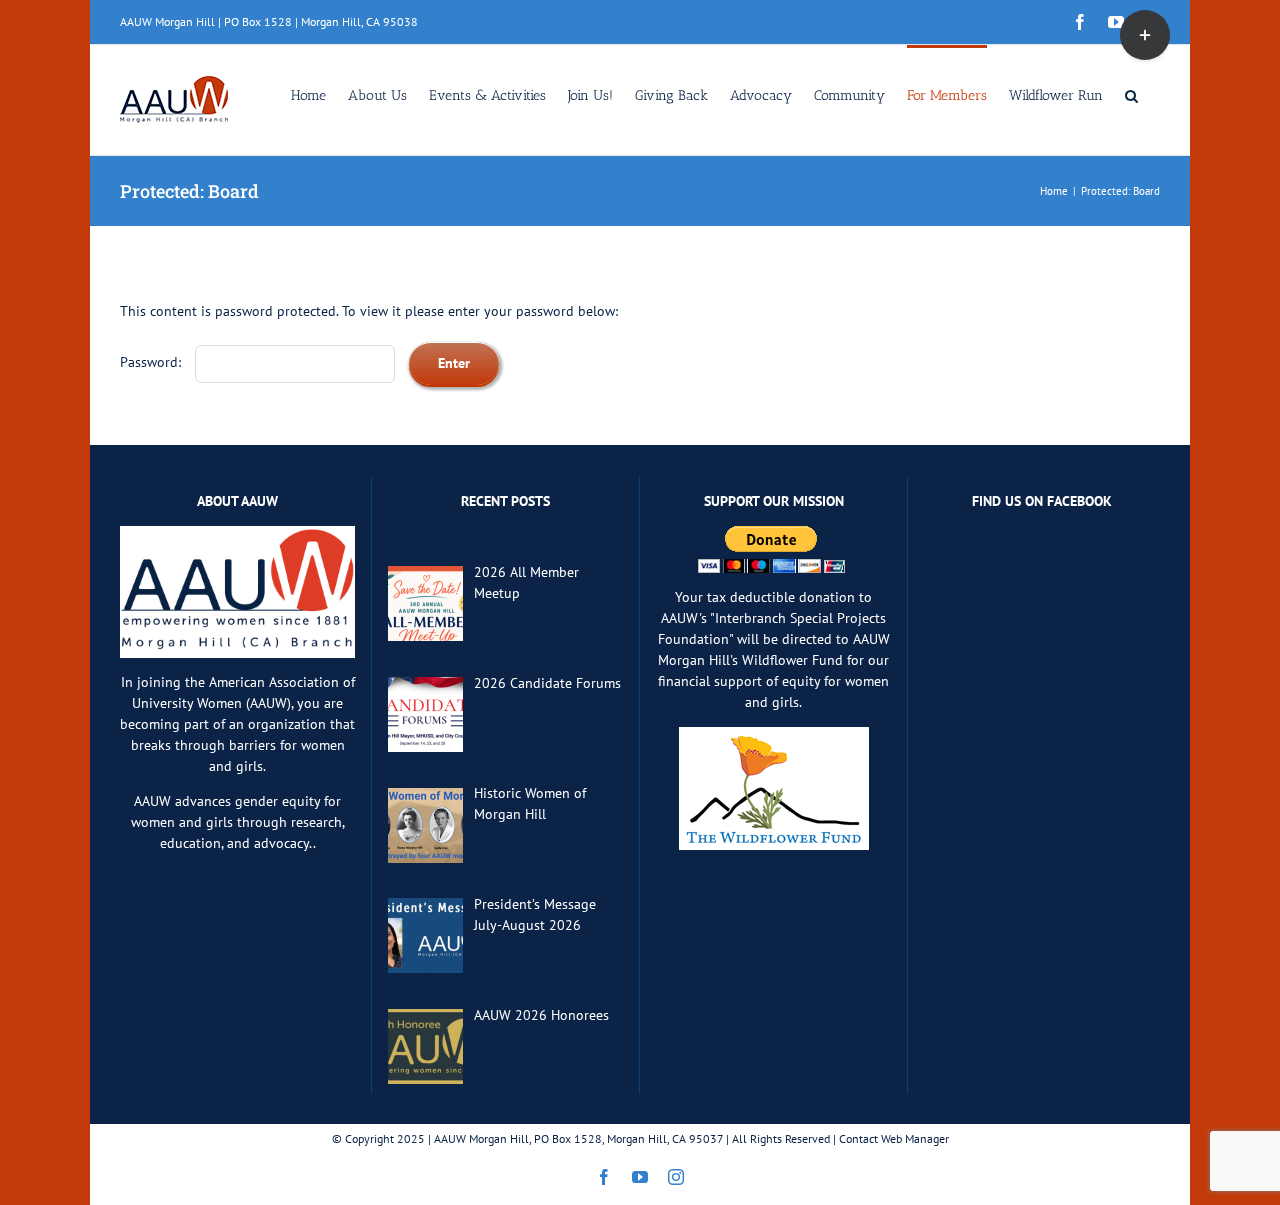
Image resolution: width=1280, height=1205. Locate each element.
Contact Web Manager (894, 1138)
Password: (152, 362)
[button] (1131, 94)
